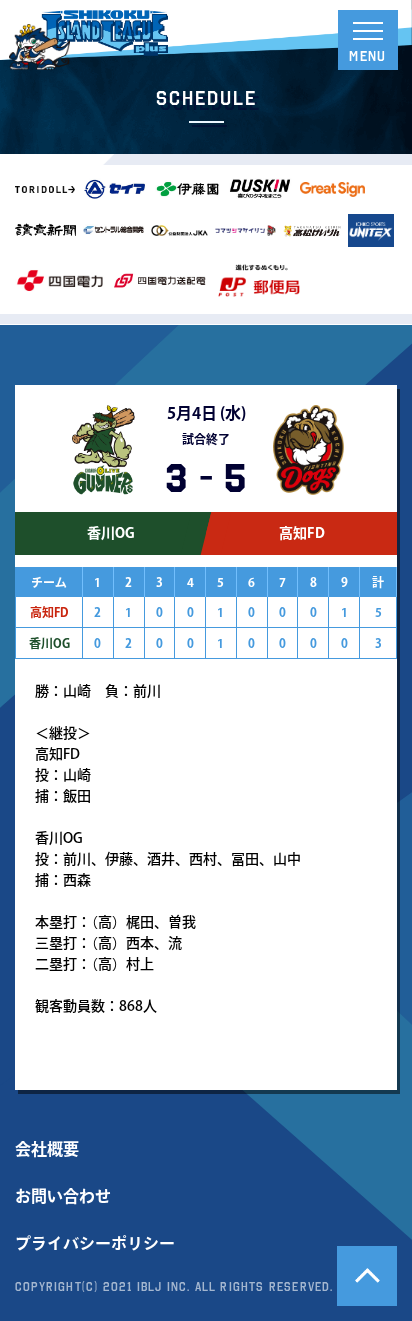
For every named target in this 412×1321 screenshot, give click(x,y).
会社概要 (47, 1149)
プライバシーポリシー (95, 1243)
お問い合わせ (63, 1196)
